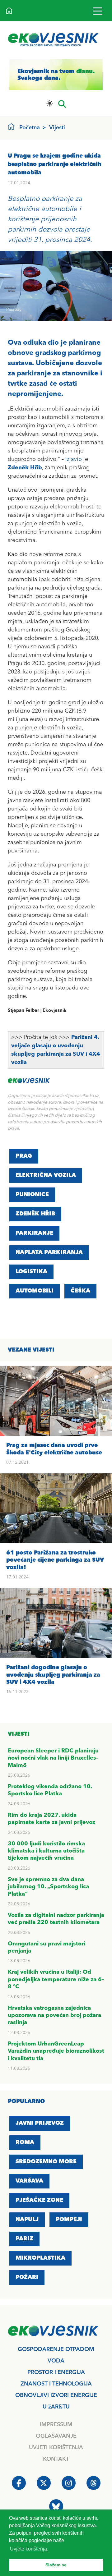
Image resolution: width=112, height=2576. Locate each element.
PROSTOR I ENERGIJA (56, 2372)
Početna (30, 128)
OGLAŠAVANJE (56, 2436)
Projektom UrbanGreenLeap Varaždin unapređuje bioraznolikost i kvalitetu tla (56, 2051)
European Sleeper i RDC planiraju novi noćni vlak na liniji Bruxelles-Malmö (53, 1758)
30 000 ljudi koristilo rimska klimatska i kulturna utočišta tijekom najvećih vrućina (46, 1851)
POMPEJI (69, 2220)
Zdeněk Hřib (25, 468)
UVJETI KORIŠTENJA (56, 2448)
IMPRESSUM (56, 2425)
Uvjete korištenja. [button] (29, 2549)
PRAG (24, 1156)
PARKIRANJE (34, 1233)
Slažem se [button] (56, 2565)
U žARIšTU (56, 2407)
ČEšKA (80, 1291)
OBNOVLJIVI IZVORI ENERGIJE (56, 2395)
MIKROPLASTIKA (40, 2258)
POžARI (27, 2277)
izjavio (74, 459)
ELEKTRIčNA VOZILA (46, 1175)
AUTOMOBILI (35, 1291)
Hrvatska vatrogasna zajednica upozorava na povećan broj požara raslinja (54, 2016)
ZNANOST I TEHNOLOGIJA (56, 2384)
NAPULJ (27, 2220)
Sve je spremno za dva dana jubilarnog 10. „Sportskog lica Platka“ (48, 1887)
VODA (56, 2361)
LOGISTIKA (31, 1272)
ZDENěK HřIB (35, 1214)
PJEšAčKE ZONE (39, 2200)
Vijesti (57, 128)
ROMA (25, 2142)
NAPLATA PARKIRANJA (49, 1252)
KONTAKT (56, 2459)
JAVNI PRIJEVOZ (40, 2123)
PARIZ (24, 2239)
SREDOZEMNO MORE (46, 2162)
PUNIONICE (32, 1195)
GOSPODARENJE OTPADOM (56, 2349)
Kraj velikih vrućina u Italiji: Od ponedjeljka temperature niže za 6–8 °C (56, 1979)
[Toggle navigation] (98, 11)
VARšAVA (29, 2181)
